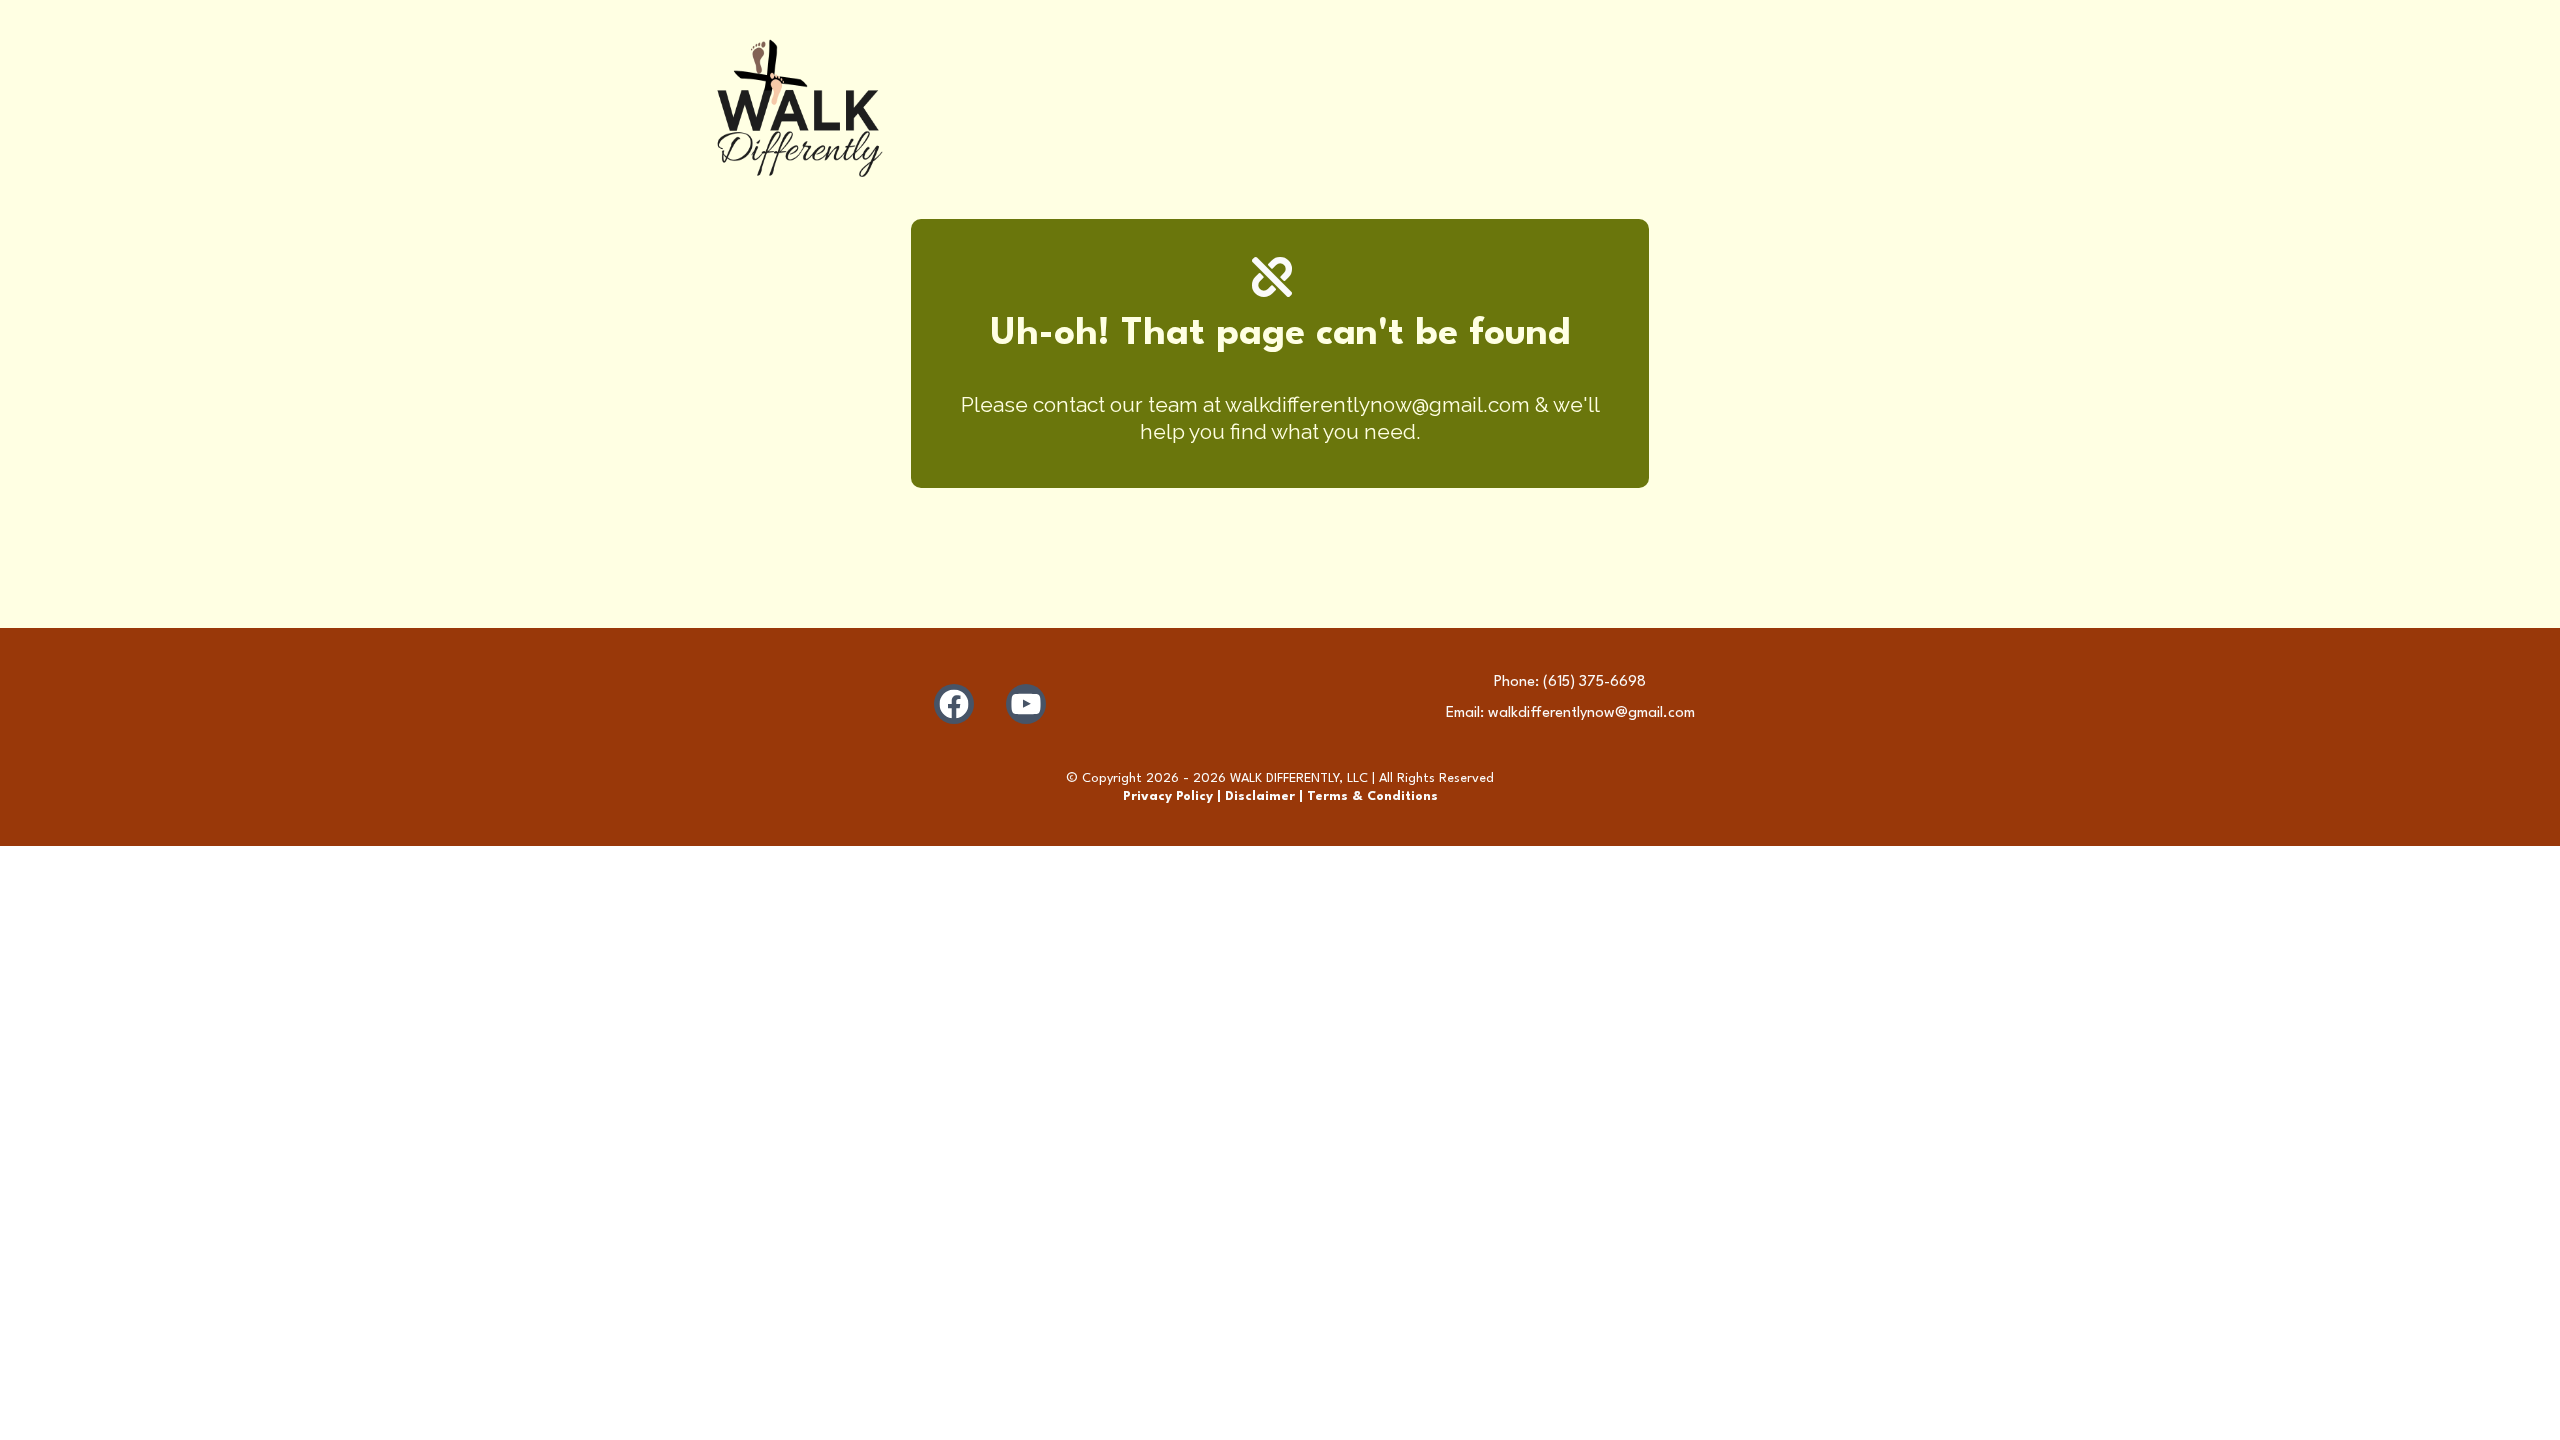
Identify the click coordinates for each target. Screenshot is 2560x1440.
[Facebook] (954, 704)
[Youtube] (1026, 704)
